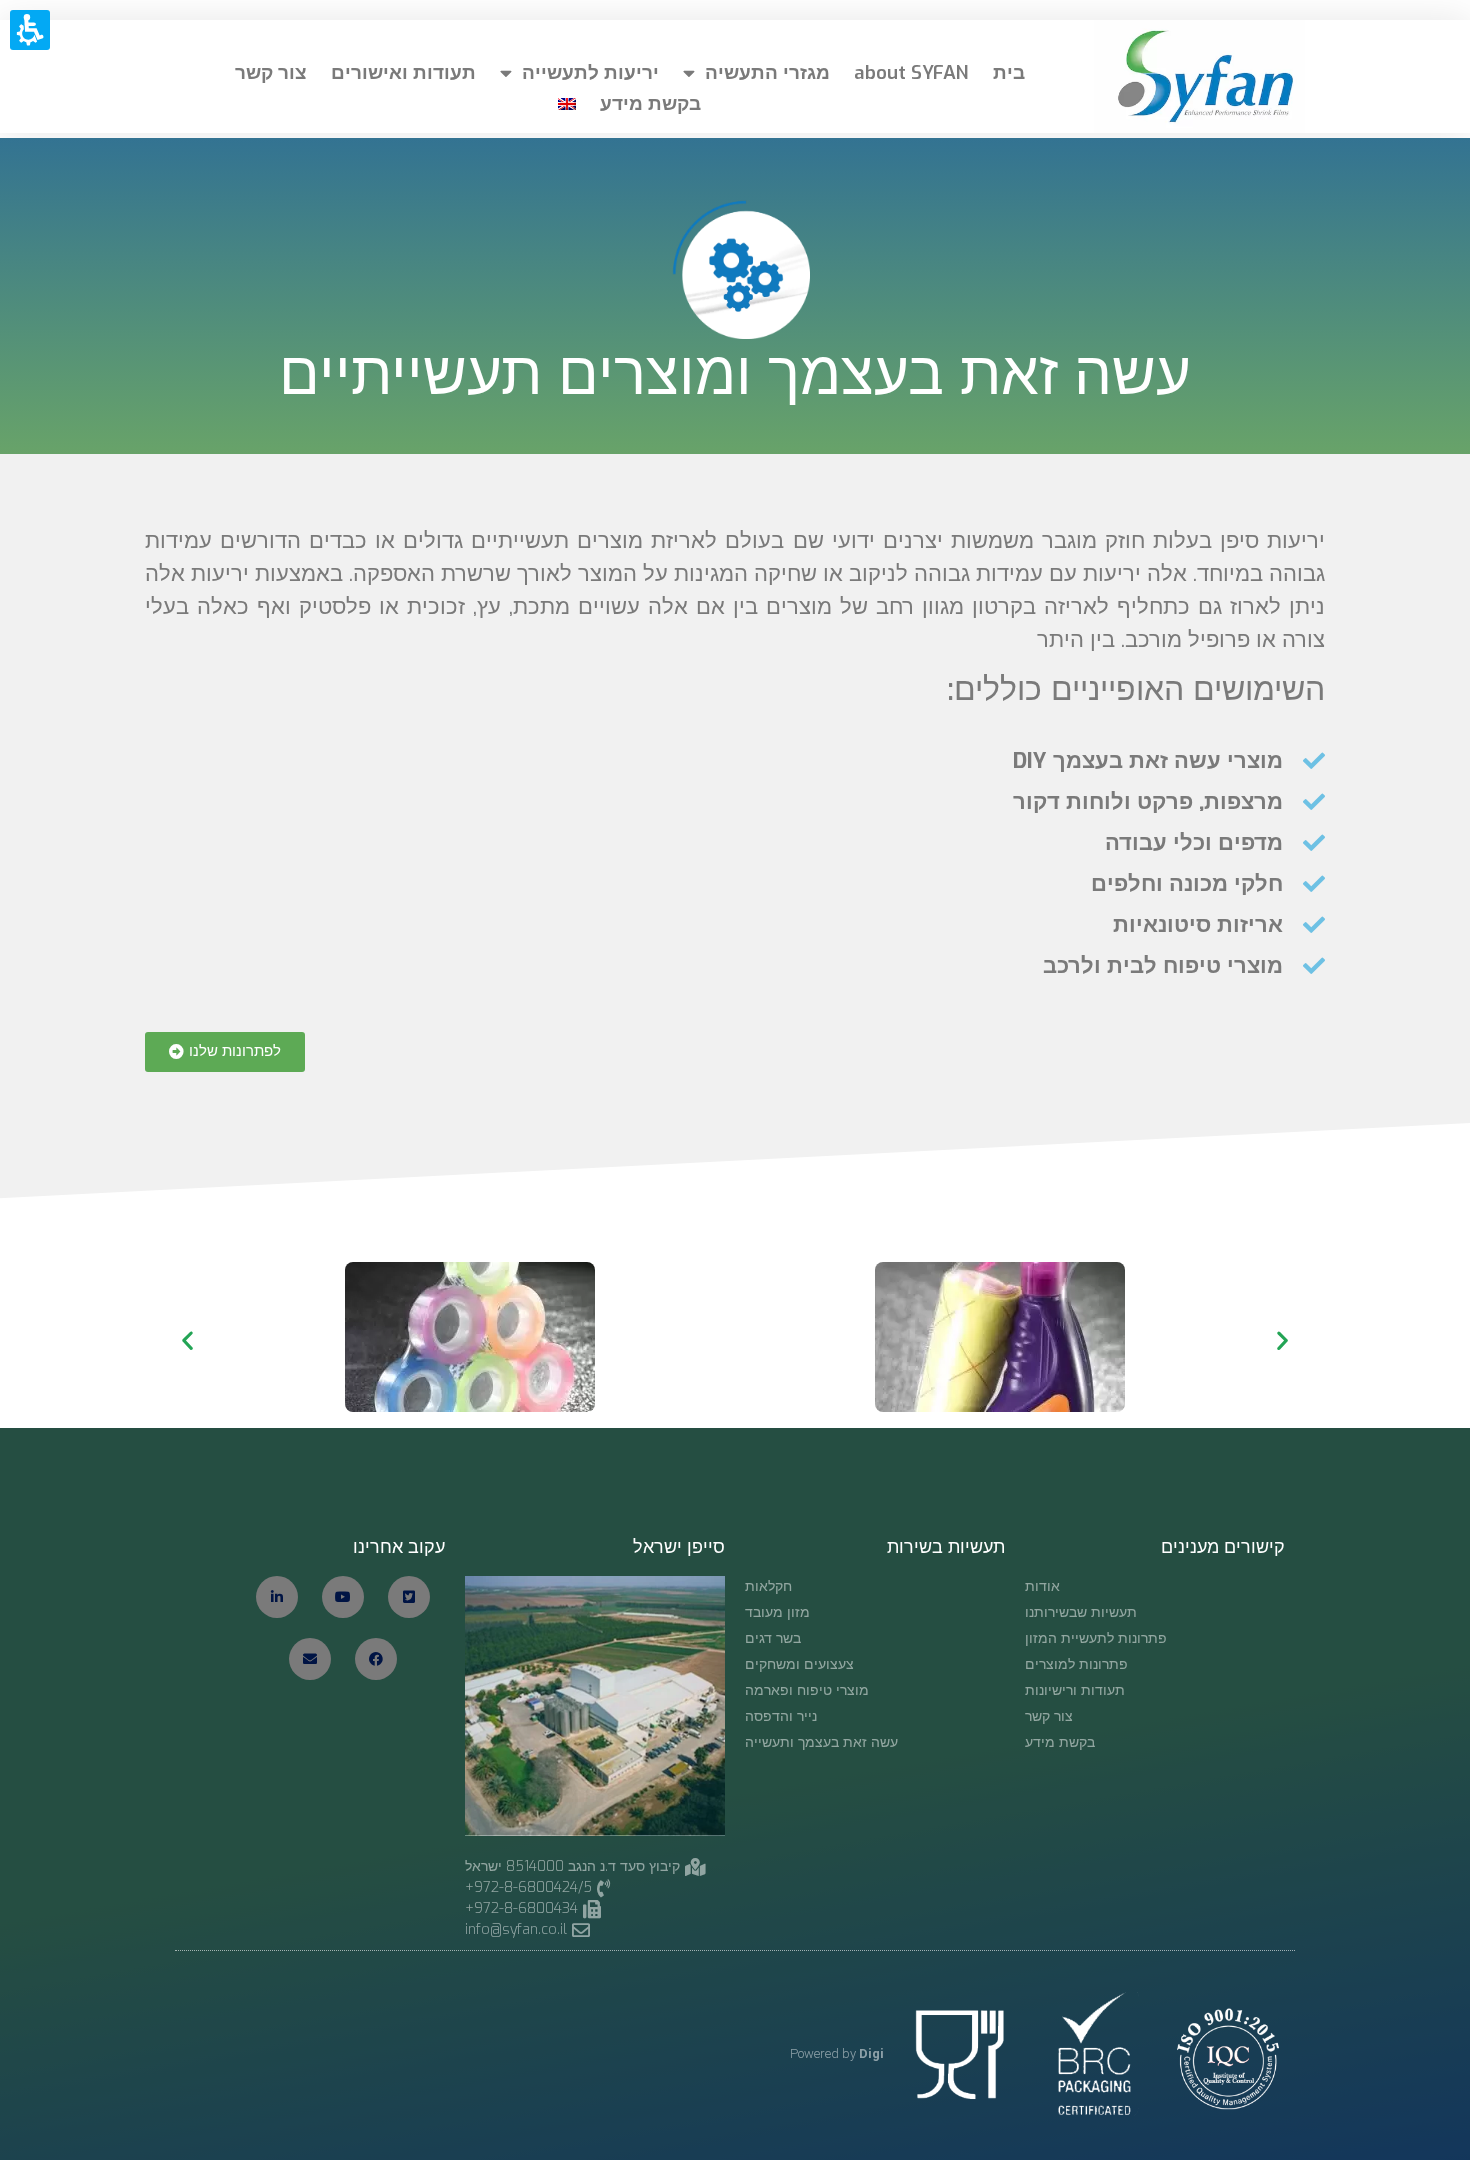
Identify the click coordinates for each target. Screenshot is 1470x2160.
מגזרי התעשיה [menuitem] (767, 72)
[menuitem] (567, 104)
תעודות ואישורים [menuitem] (403, 72)
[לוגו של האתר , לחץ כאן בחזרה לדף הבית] (1199, 76)
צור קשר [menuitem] (271, 72)
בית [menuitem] (1009, 72)
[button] (225, 1052)
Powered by (837, 2053)
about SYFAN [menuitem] (911, 72)
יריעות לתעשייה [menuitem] (590, 72)
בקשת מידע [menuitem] (650, 103)
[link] (535, 1929)
